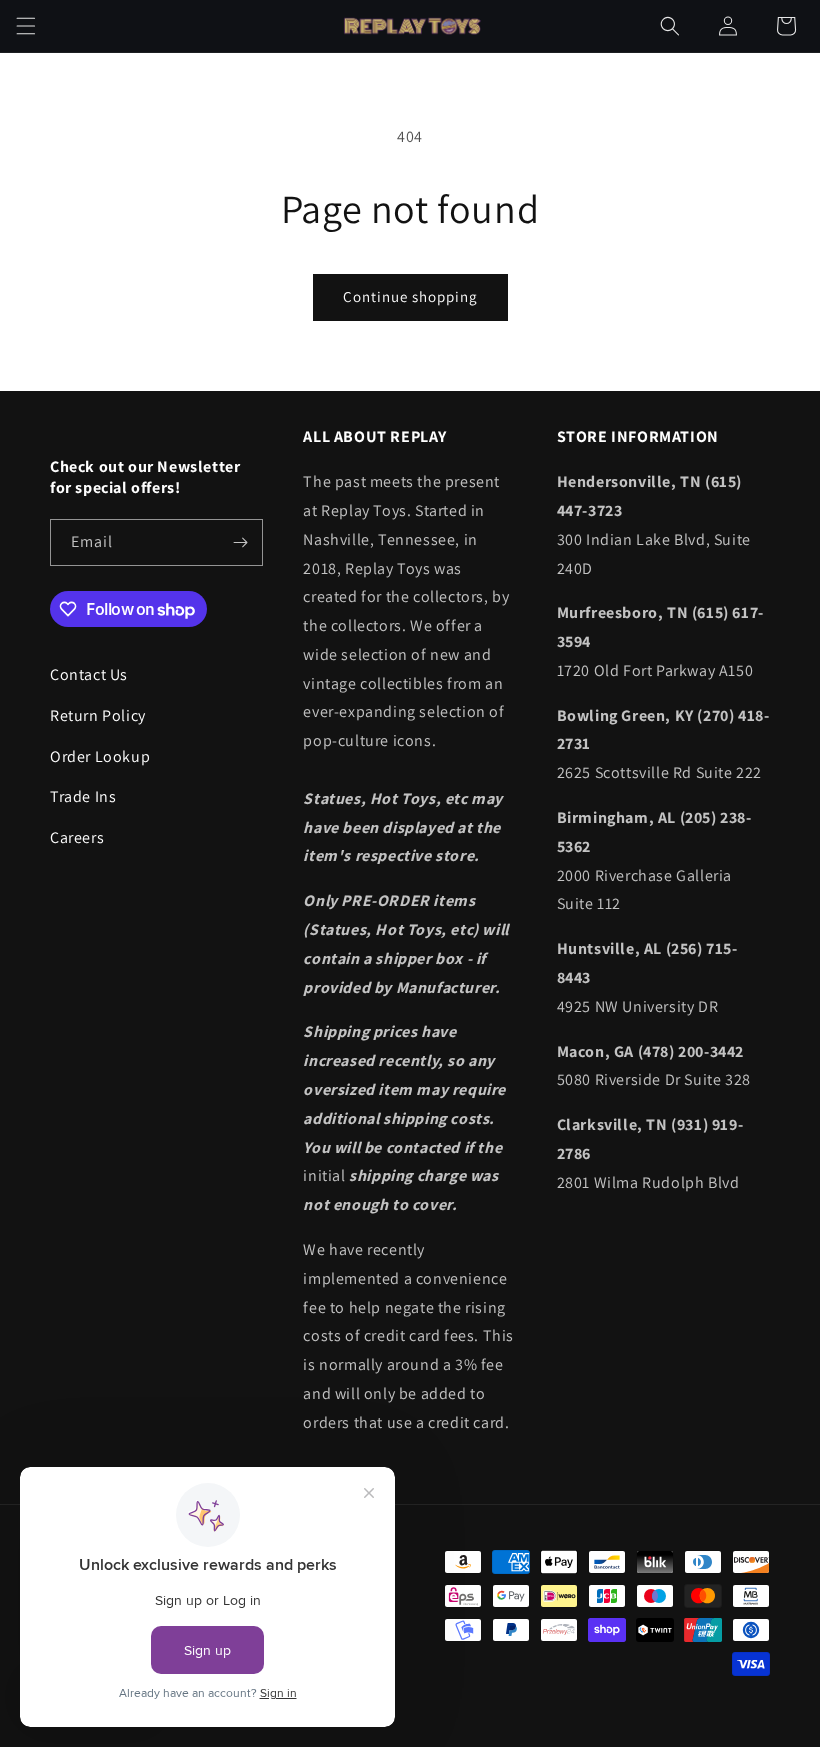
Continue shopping (410, 296)
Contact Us (89, 674)
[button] (26, 26)
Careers (77, 837)
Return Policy (98, 715)
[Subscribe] (240, 542)
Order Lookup (100, 756)
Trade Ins (83, 796)
